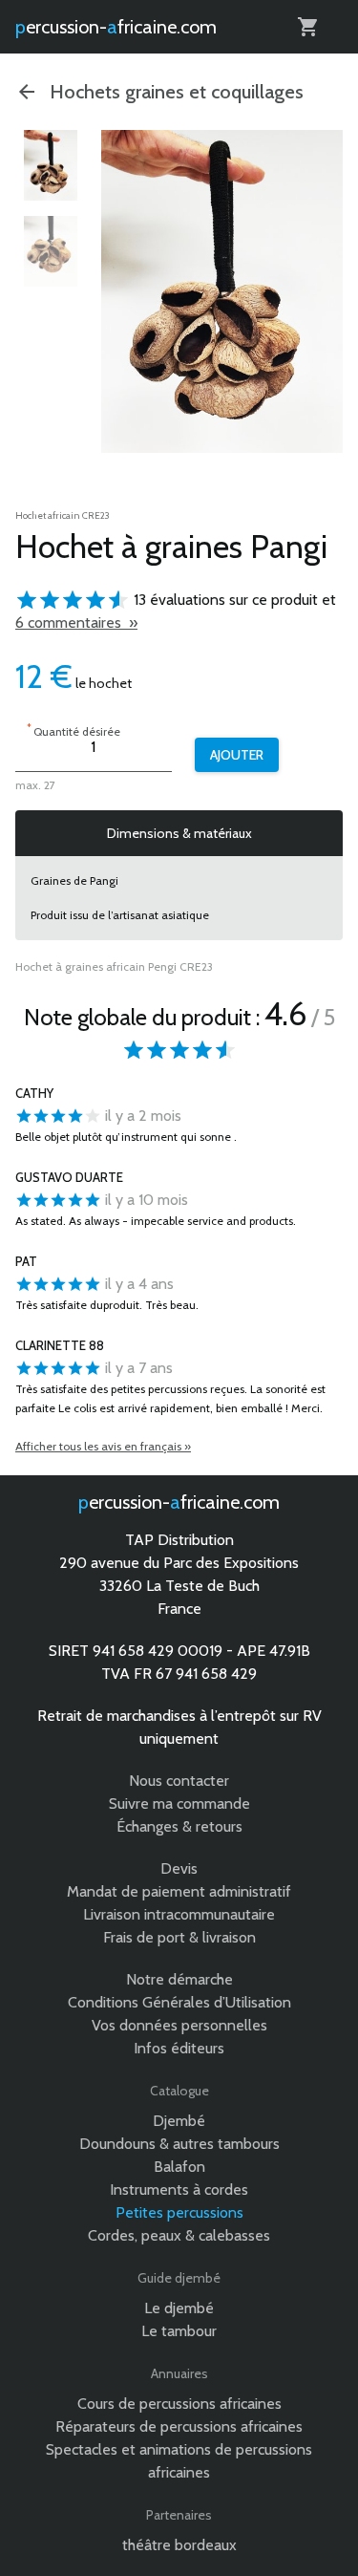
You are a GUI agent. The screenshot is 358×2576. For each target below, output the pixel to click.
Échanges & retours (179, 1826)
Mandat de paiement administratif (179, 1891)
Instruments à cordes (179, 2190)
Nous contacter (179, 1781)
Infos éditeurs (179, 2048)
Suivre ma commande (179, 1803)
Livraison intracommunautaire (179, 1914)
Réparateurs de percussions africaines (179, 2426)
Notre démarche (179, 1979)
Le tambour (179, 2331)
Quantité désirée (74, 730)
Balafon (179, 2167)
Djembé (179, 2121)
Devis (179, 1868)
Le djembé (179, 2308)
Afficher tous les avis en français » (103, 1446)
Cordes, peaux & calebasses (179, 2235)
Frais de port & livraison (179, 1937)
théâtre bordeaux (179, 2545)
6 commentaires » (76, 623)
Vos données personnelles (179, 2025)
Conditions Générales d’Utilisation (179, 2002)
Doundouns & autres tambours (179, 2144)
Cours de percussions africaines (179, 2404)
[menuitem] (51, 165)
